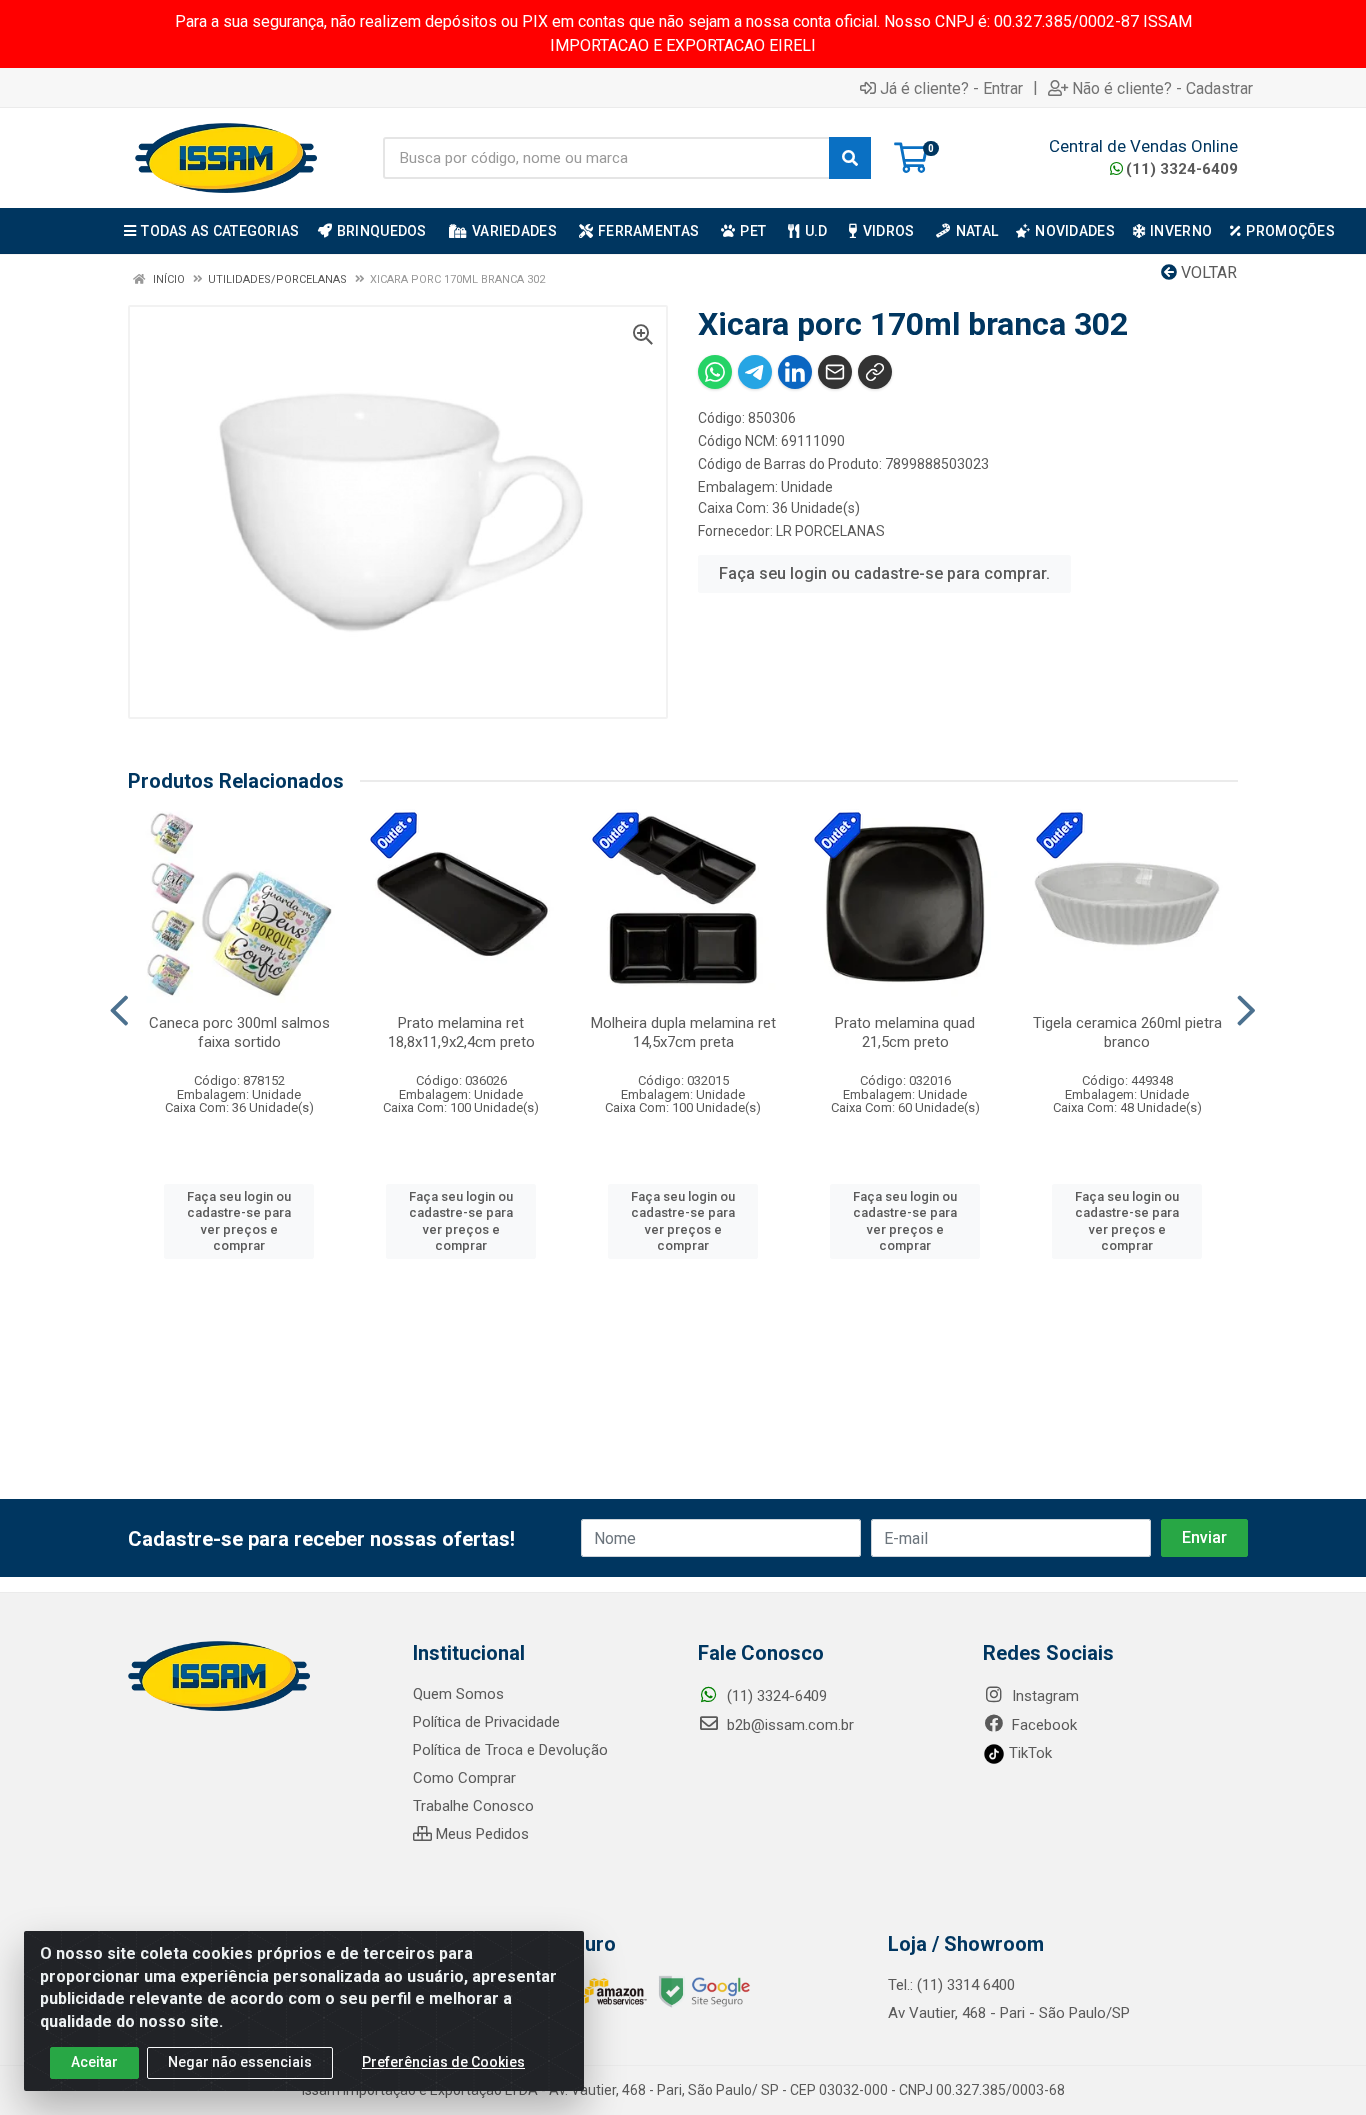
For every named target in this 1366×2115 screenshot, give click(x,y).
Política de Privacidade (486, 1722)
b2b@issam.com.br (788, 1725)
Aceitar (94, 2062)
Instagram (1043, 1696)
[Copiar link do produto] (875, 372)
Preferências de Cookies (443, 2062)
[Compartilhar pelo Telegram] (755, 372)
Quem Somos (458, 1694)
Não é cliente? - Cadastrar (1162, 88)
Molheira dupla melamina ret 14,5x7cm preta (683, 1032)
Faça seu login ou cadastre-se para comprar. (884, 573)
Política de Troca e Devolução (510, 1750)
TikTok (1028, 1753)
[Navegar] (119, 1011)
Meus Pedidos (480, 1834)
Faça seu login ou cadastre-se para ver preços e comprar (239, 1221)
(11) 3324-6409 (1182, 169)
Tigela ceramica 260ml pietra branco (1127, 1032)
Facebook (1042, 1725)
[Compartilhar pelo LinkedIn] (795, 372)
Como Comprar (464, 1778)
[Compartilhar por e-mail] (835, 372)
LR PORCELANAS (830, 531)
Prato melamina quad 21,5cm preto (905, 1032)
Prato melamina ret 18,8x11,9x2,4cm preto (461, 1032)
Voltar (1207, 272)
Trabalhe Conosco (473, 1806)
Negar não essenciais (240, 2062)
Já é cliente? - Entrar (951, 88)
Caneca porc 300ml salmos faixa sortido (239, 1032)
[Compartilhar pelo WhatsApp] (715, 372)
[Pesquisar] (850, 158)
